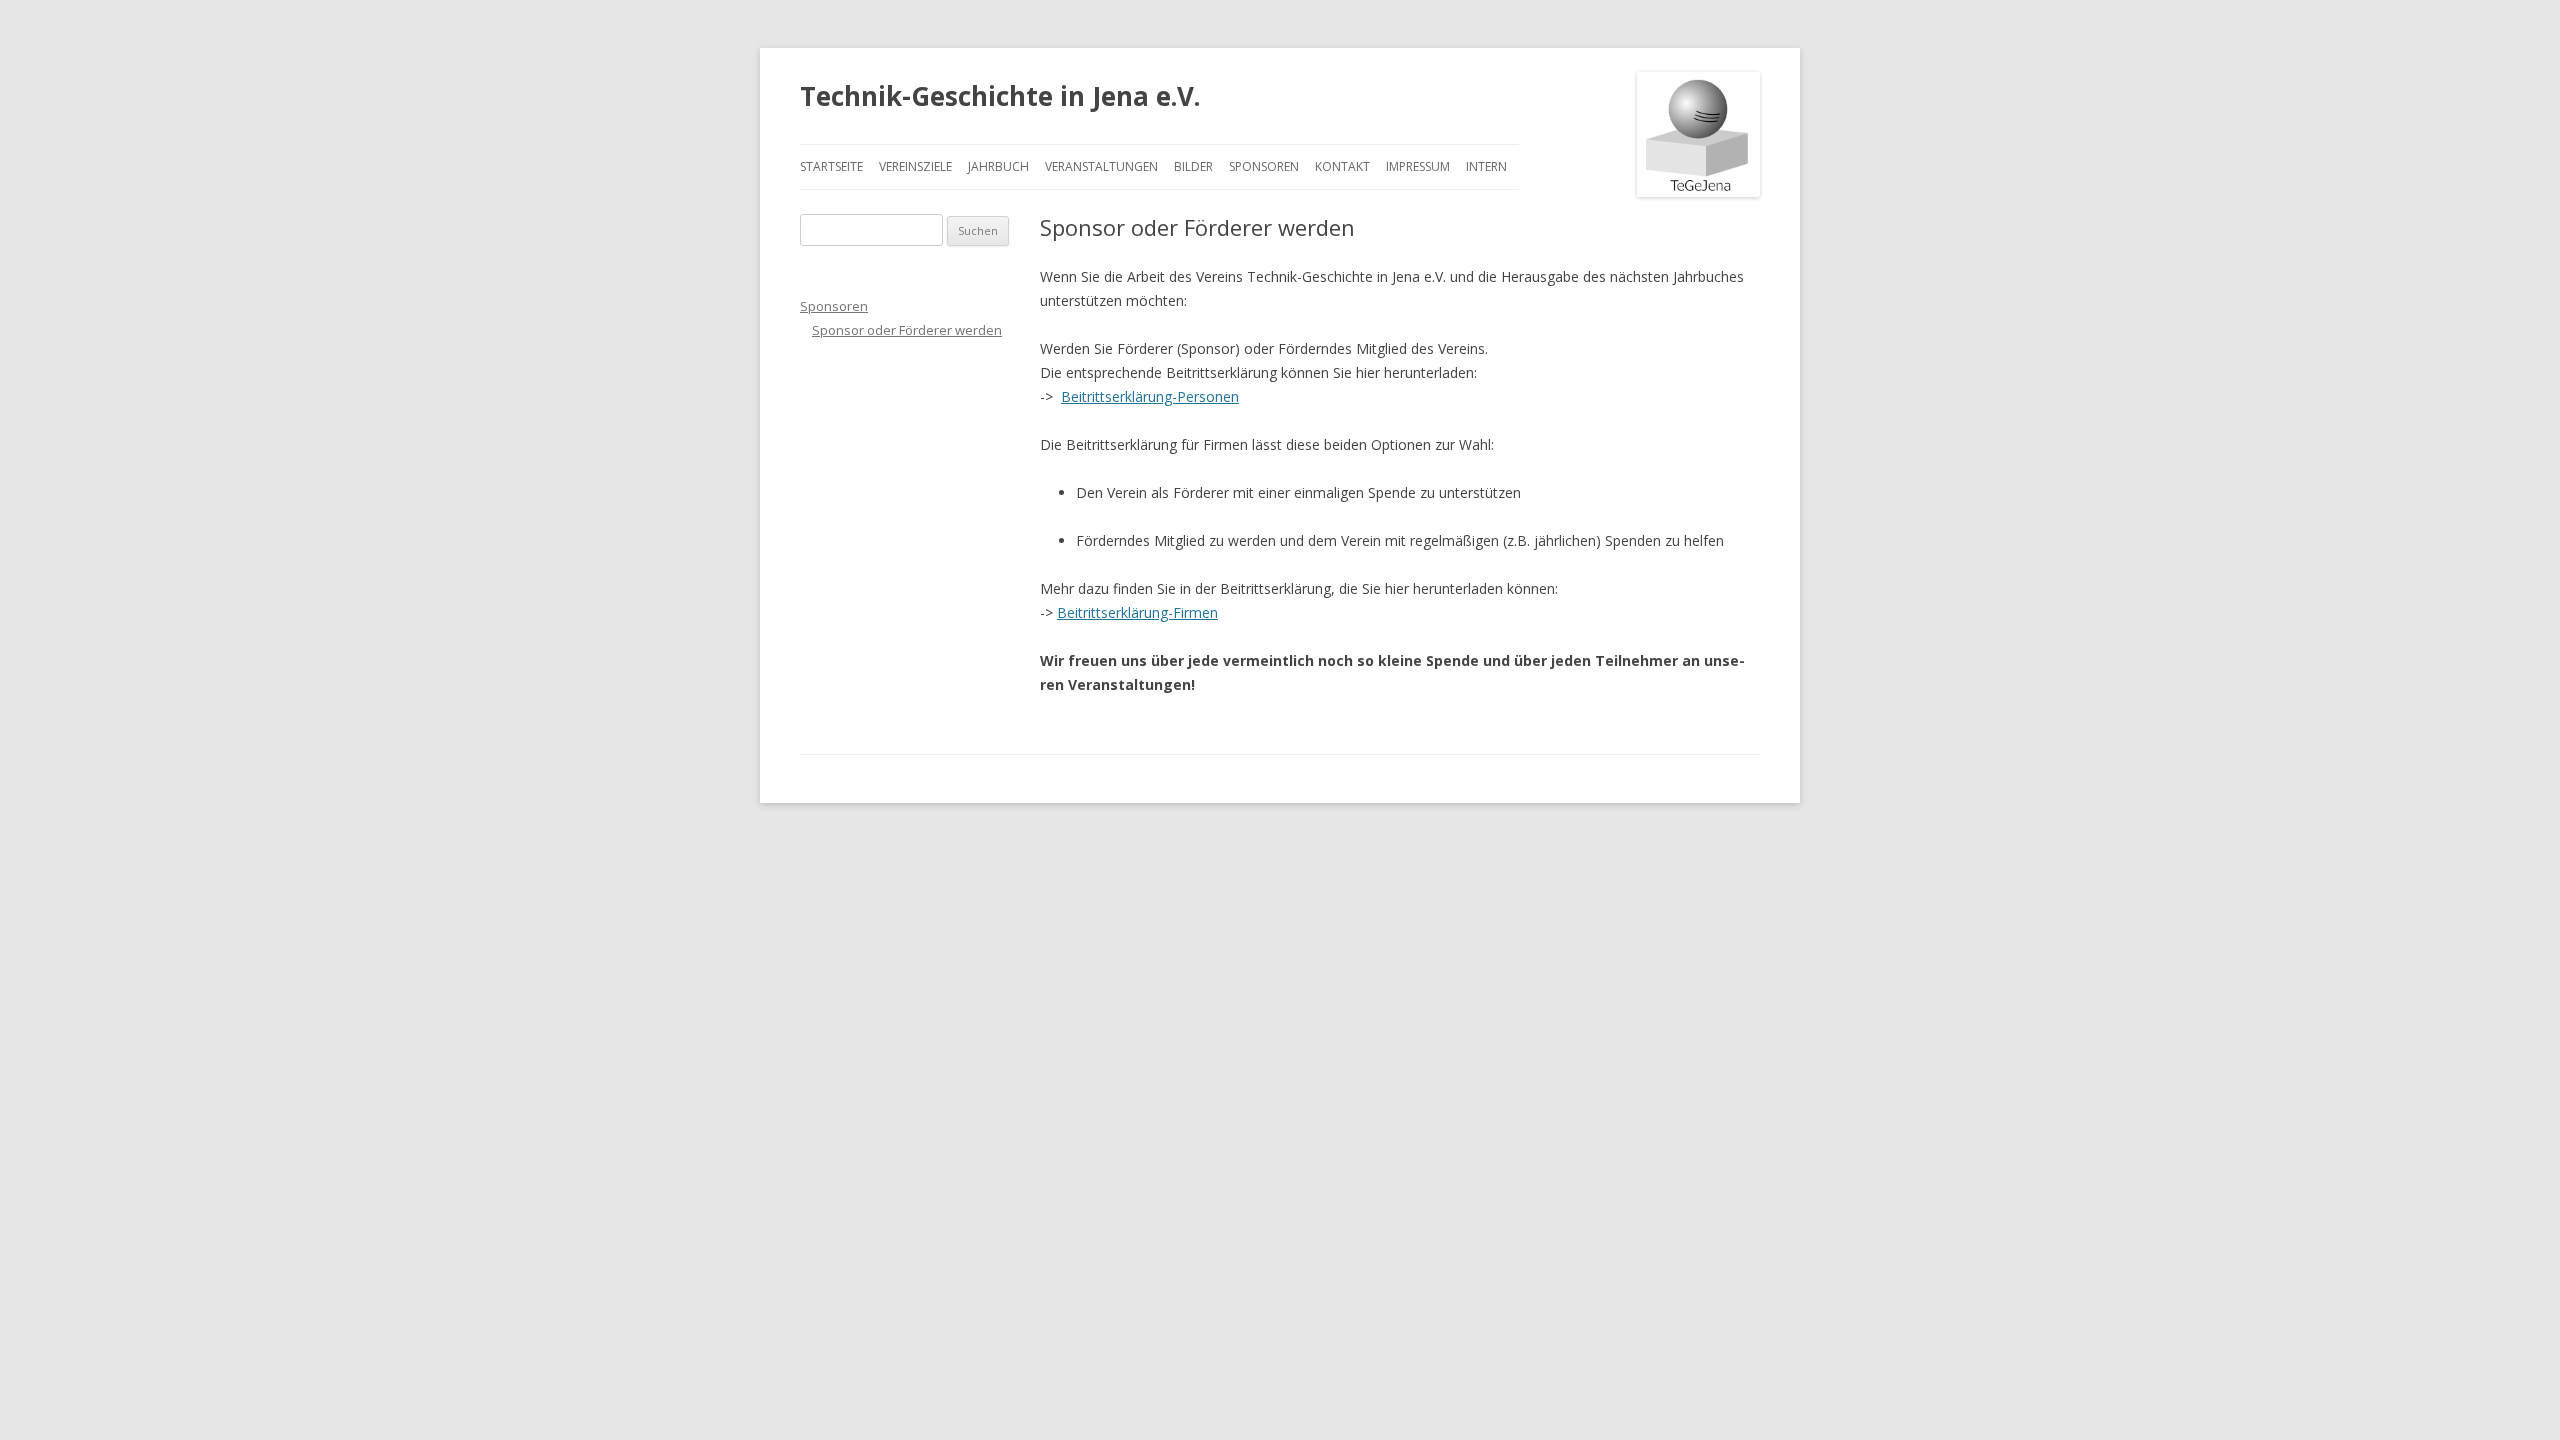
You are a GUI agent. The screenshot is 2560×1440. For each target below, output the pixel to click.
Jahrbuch (998, 166)
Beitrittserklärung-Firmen (1137, 612)
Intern (1486, 166)
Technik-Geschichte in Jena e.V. (1000, 96)
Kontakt (1342, 166)
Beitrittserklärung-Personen (1150, 396)
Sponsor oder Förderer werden (907, 330)
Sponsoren (1264, 166)
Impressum (1418, 166)
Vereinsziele (915, 166)
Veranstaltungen (1101, 166)
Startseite (831, 166)
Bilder (1193, 166)
